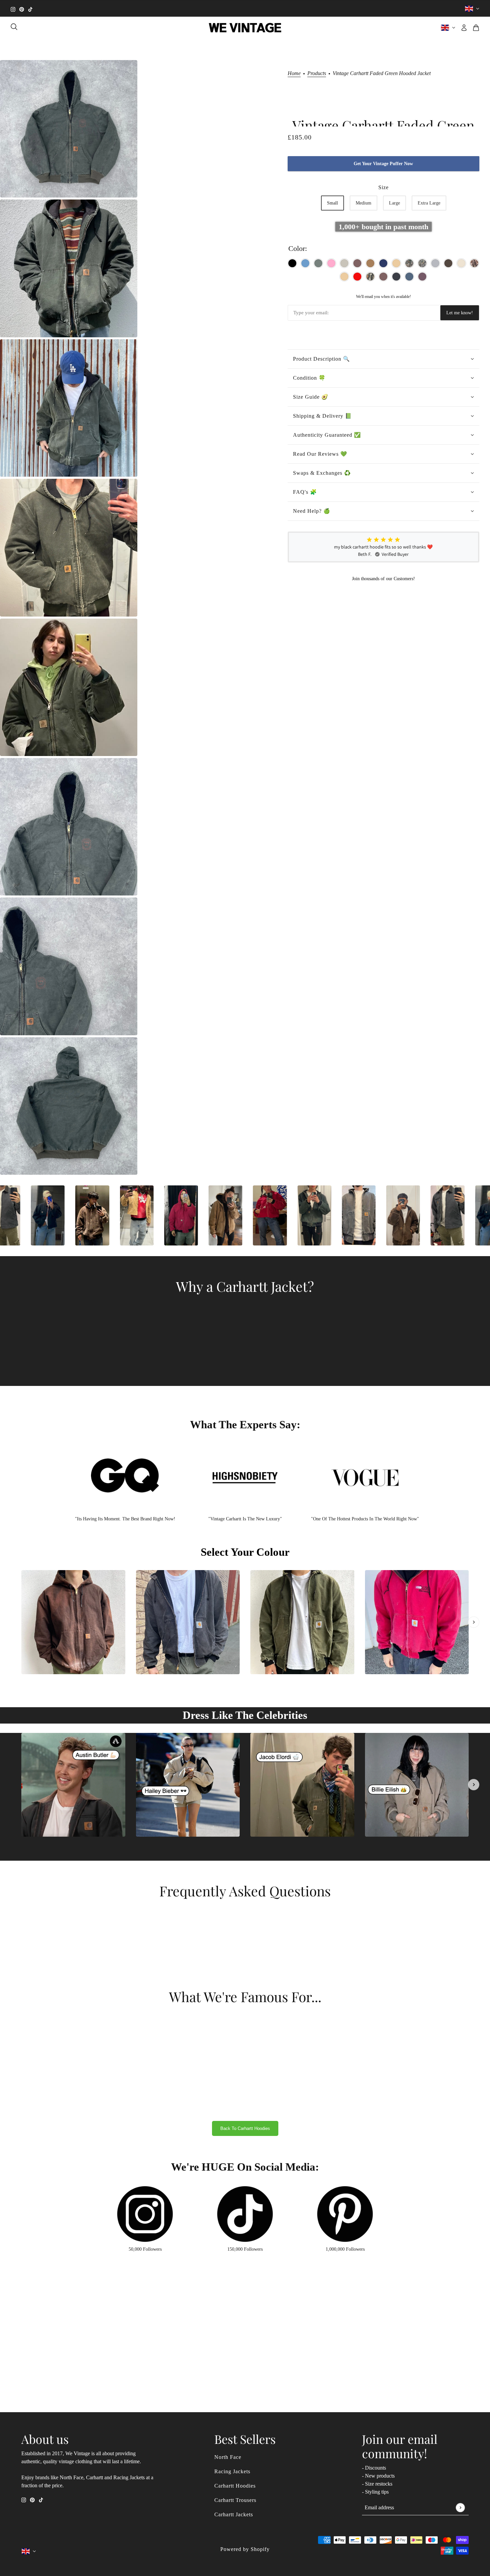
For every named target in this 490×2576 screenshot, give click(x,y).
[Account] (464, 28)
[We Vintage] (245, 28)
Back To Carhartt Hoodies (245, 2128)
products (317, 73)
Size (383, 187)
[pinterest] (22, 9)
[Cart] (476, 28)
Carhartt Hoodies (235, 2486)
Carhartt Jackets (234, 2514)
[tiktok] (30, 9)
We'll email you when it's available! (383, 297)
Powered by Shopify (245, 2549)
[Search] (14, 27)
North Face (228, 2457)
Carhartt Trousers (235, 2500)
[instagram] (13, 9)
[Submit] (460, 2507)
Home (294, 73)
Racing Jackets (232, 2471)
